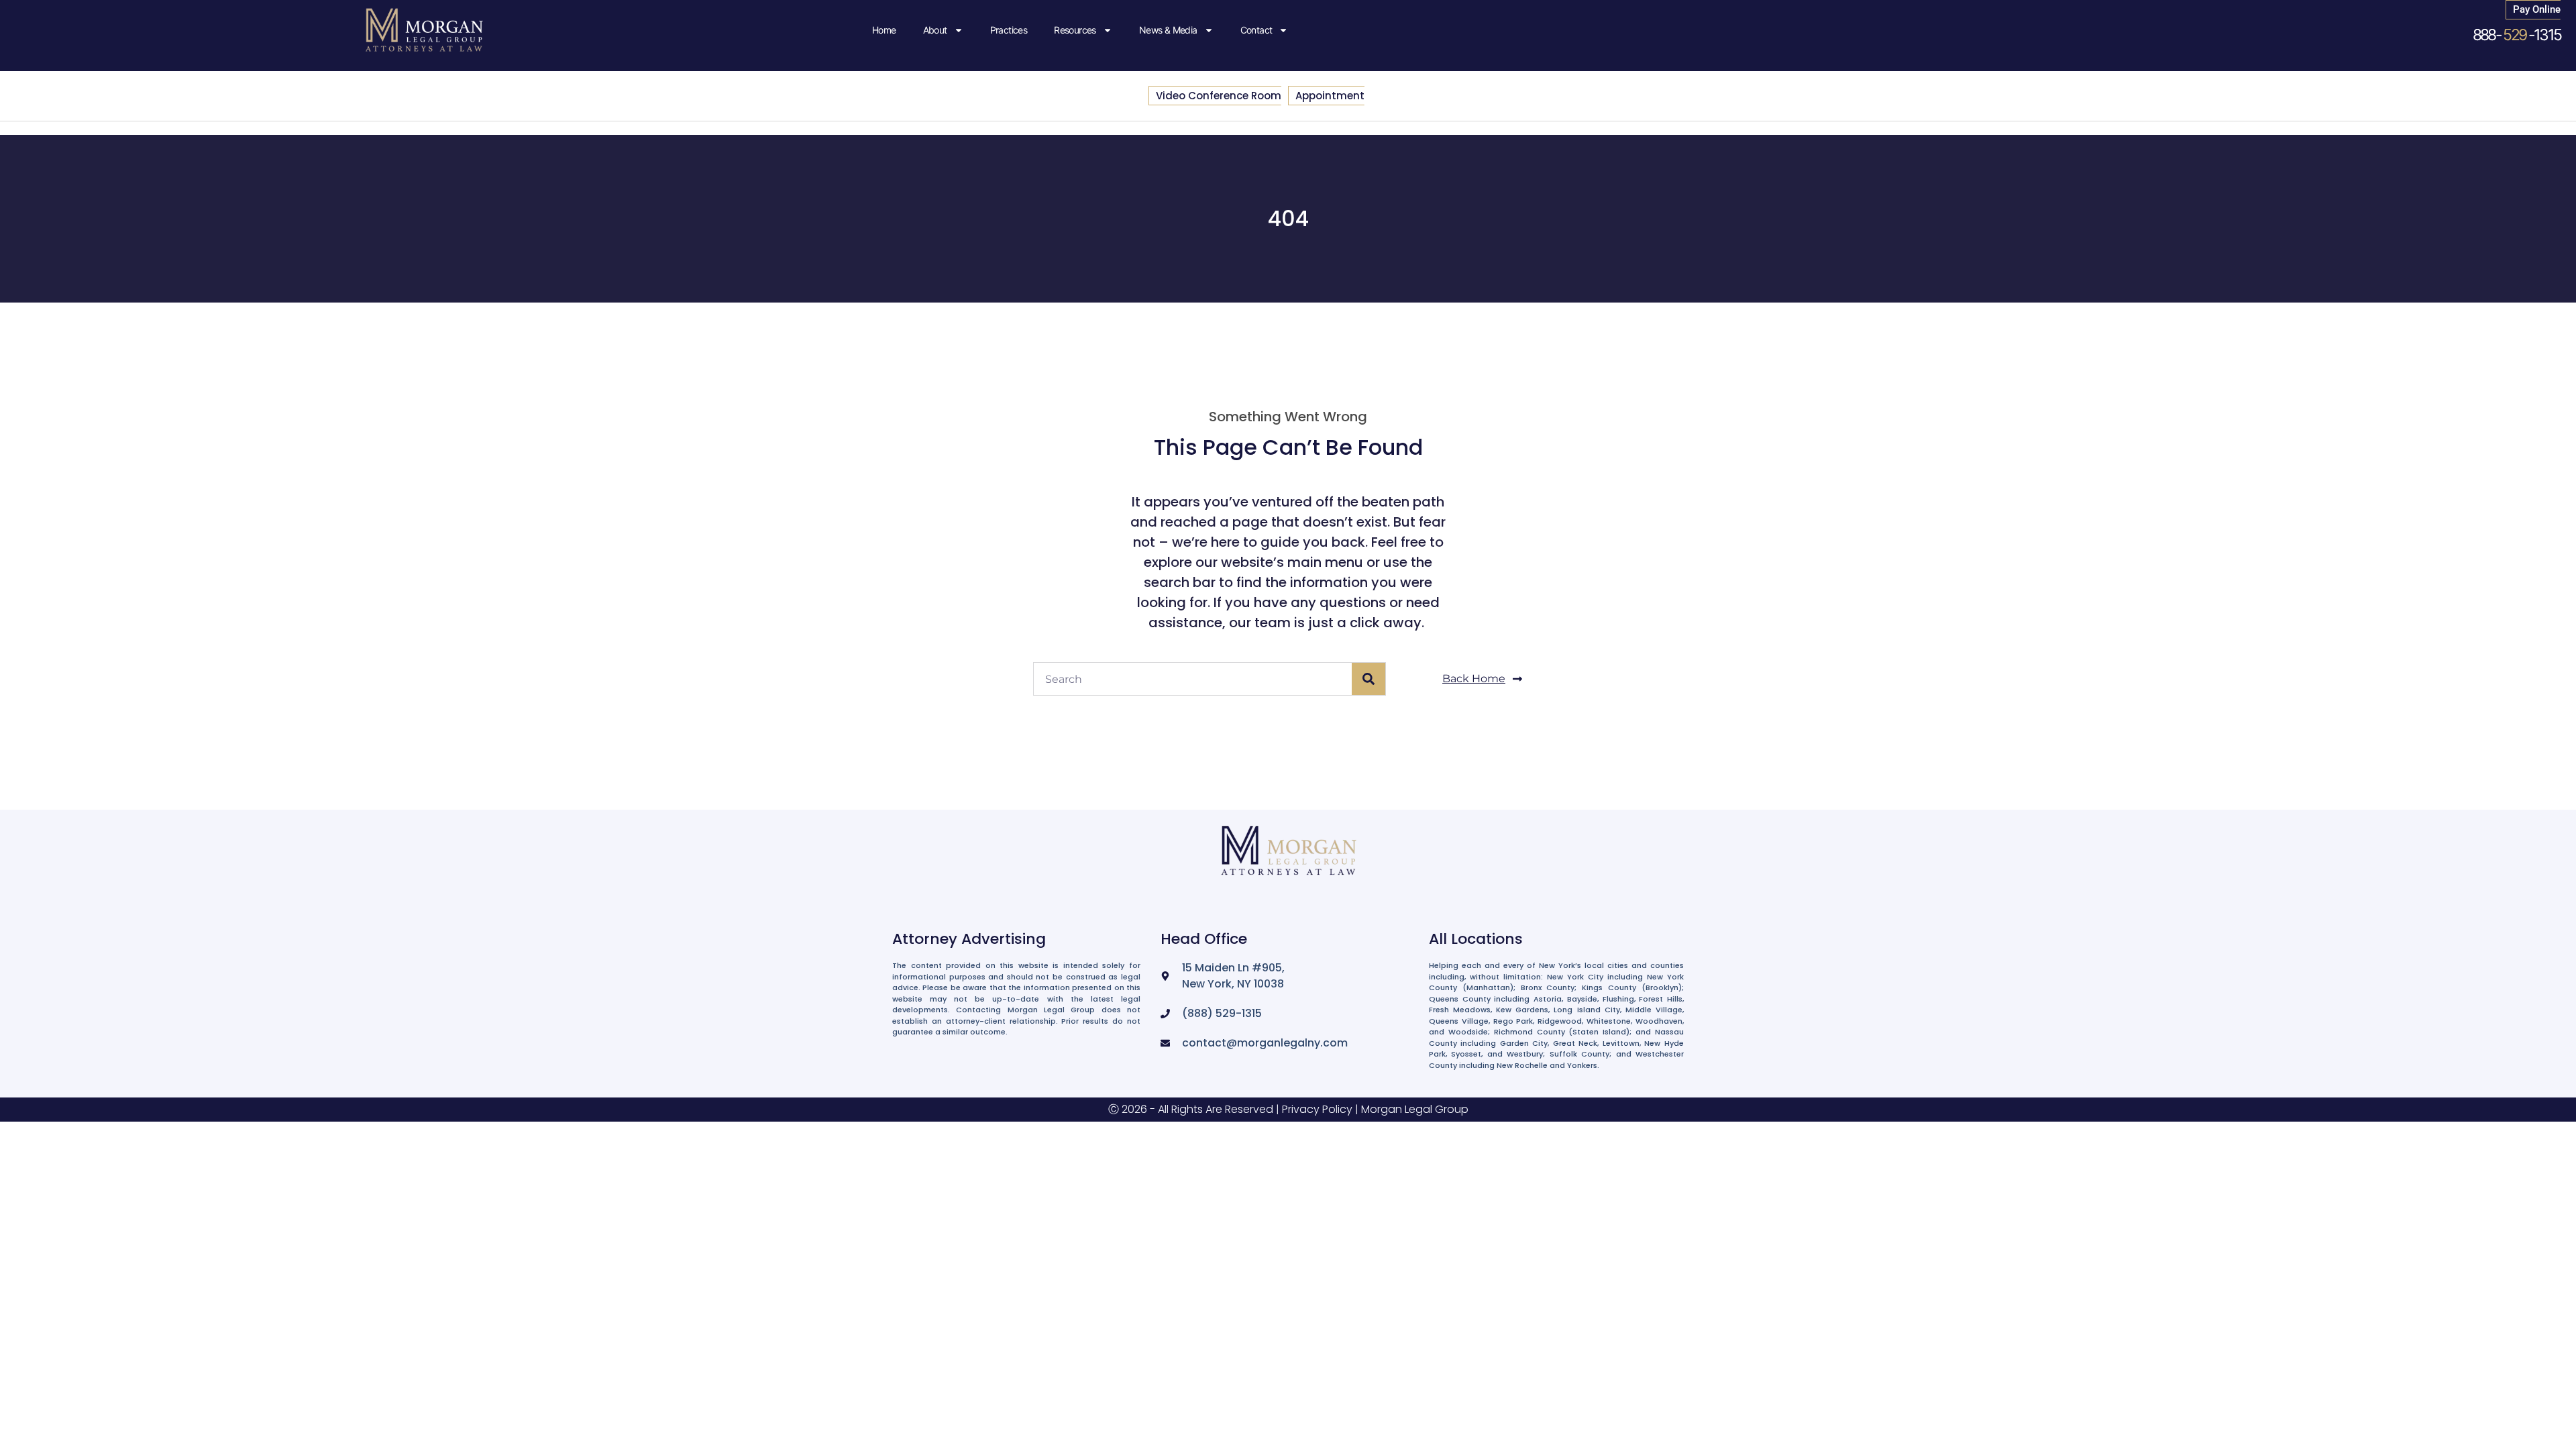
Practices (1009, 30)
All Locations (1476, 939)
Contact (1256, 30)
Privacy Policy (1317, 1109)
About (935, 30)
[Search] (1368, 679)
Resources (1075, 30)
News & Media (1168, 30)
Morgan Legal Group (1415, 1109)
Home (884, 30)
